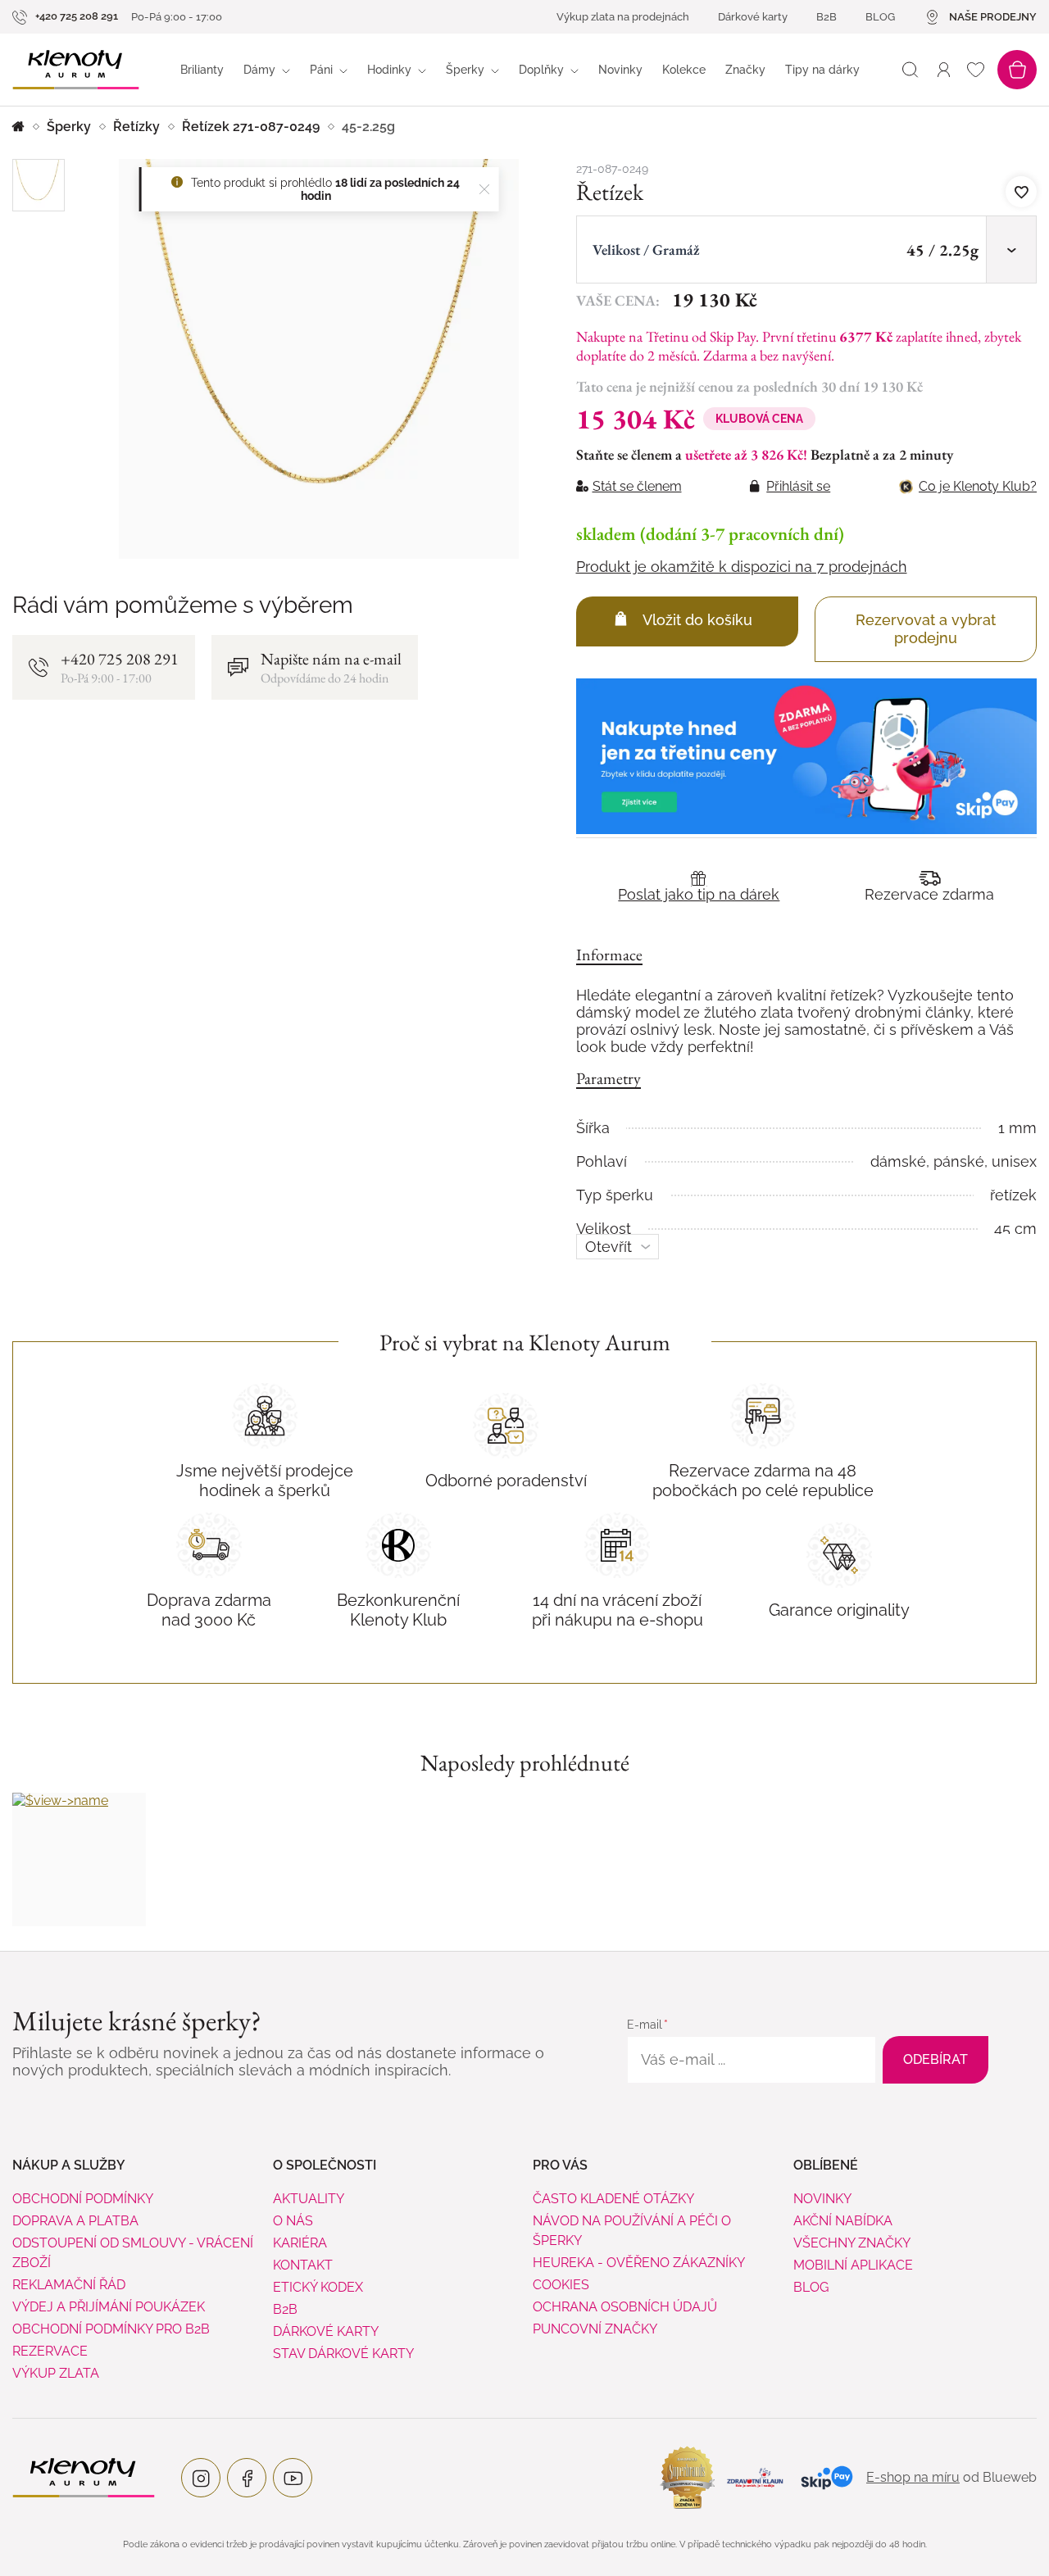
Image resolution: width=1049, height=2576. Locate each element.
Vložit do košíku (697, 620)
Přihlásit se (798, 486)
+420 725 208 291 (75, 16)
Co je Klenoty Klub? (978, 486)
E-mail (645, 2025)
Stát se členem (637, 486)
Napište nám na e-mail (331, 667)
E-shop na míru (913, 2477)
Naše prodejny (993, 17)
